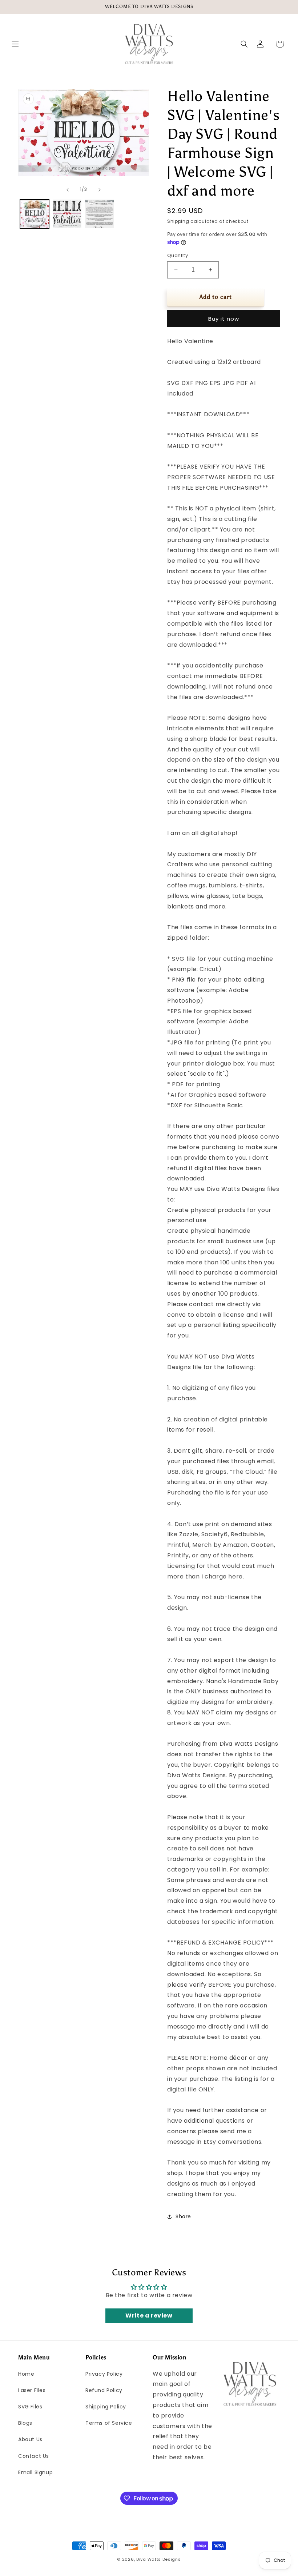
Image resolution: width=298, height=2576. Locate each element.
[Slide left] (68, 190)
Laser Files (32, 2390)
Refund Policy (104, 2390)
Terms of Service (109, 2423)
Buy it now (224, 319)
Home (26, 2374)
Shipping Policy (106, 2407)
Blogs (25, 2423)
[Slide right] (100, 190)
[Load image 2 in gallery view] (67, 214)
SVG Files (30, 2407)
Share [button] (183, 2216)
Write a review (149, 2316)
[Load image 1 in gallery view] (35, 214)
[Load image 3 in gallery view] (100, 214)
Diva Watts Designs (159, 2559)
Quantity (178, 255)
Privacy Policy (104, 2374)
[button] (15, 44)
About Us (30, 2439)
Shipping (178, 221)
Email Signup (35, 2472)
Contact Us (34, 2456)
